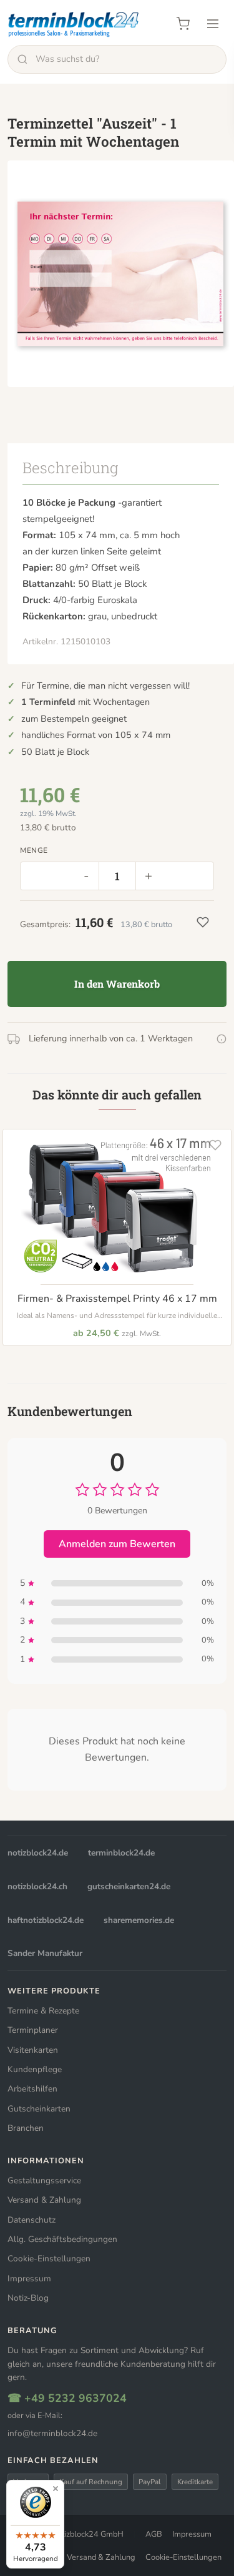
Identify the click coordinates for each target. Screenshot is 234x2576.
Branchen (26, 2128)
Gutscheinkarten (39, 2109)
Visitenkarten (33, 2050)
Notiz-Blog (28, 2298)
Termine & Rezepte (43, 2011)
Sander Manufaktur (45, 1953)
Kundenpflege (35, 2069)
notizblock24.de (38, 1853)
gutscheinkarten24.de (129, 1886)
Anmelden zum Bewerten (117, 1544)
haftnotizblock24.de (46, 1920)
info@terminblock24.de (52, 2433)
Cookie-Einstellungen (49, 2259)
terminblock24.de (121, 1853)
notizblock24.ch (37, 1886)
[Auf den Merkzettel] (215, 1145)
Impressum (29, 2279)
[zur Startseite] (74, 24)
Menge (34, 850)
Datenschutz (32, 2220)
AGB (154, 2534)
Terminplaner (33, 2030)
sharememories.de (139, 1920)
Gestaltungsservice (44, 2180)
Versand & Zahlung (44, 2200)
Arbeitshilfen (32, 2089)
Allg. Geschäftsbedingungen (62, 2239)
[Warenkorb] (183, 24)
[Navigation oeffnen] (213, 24)
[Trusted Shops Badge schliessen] (56, 2489)
